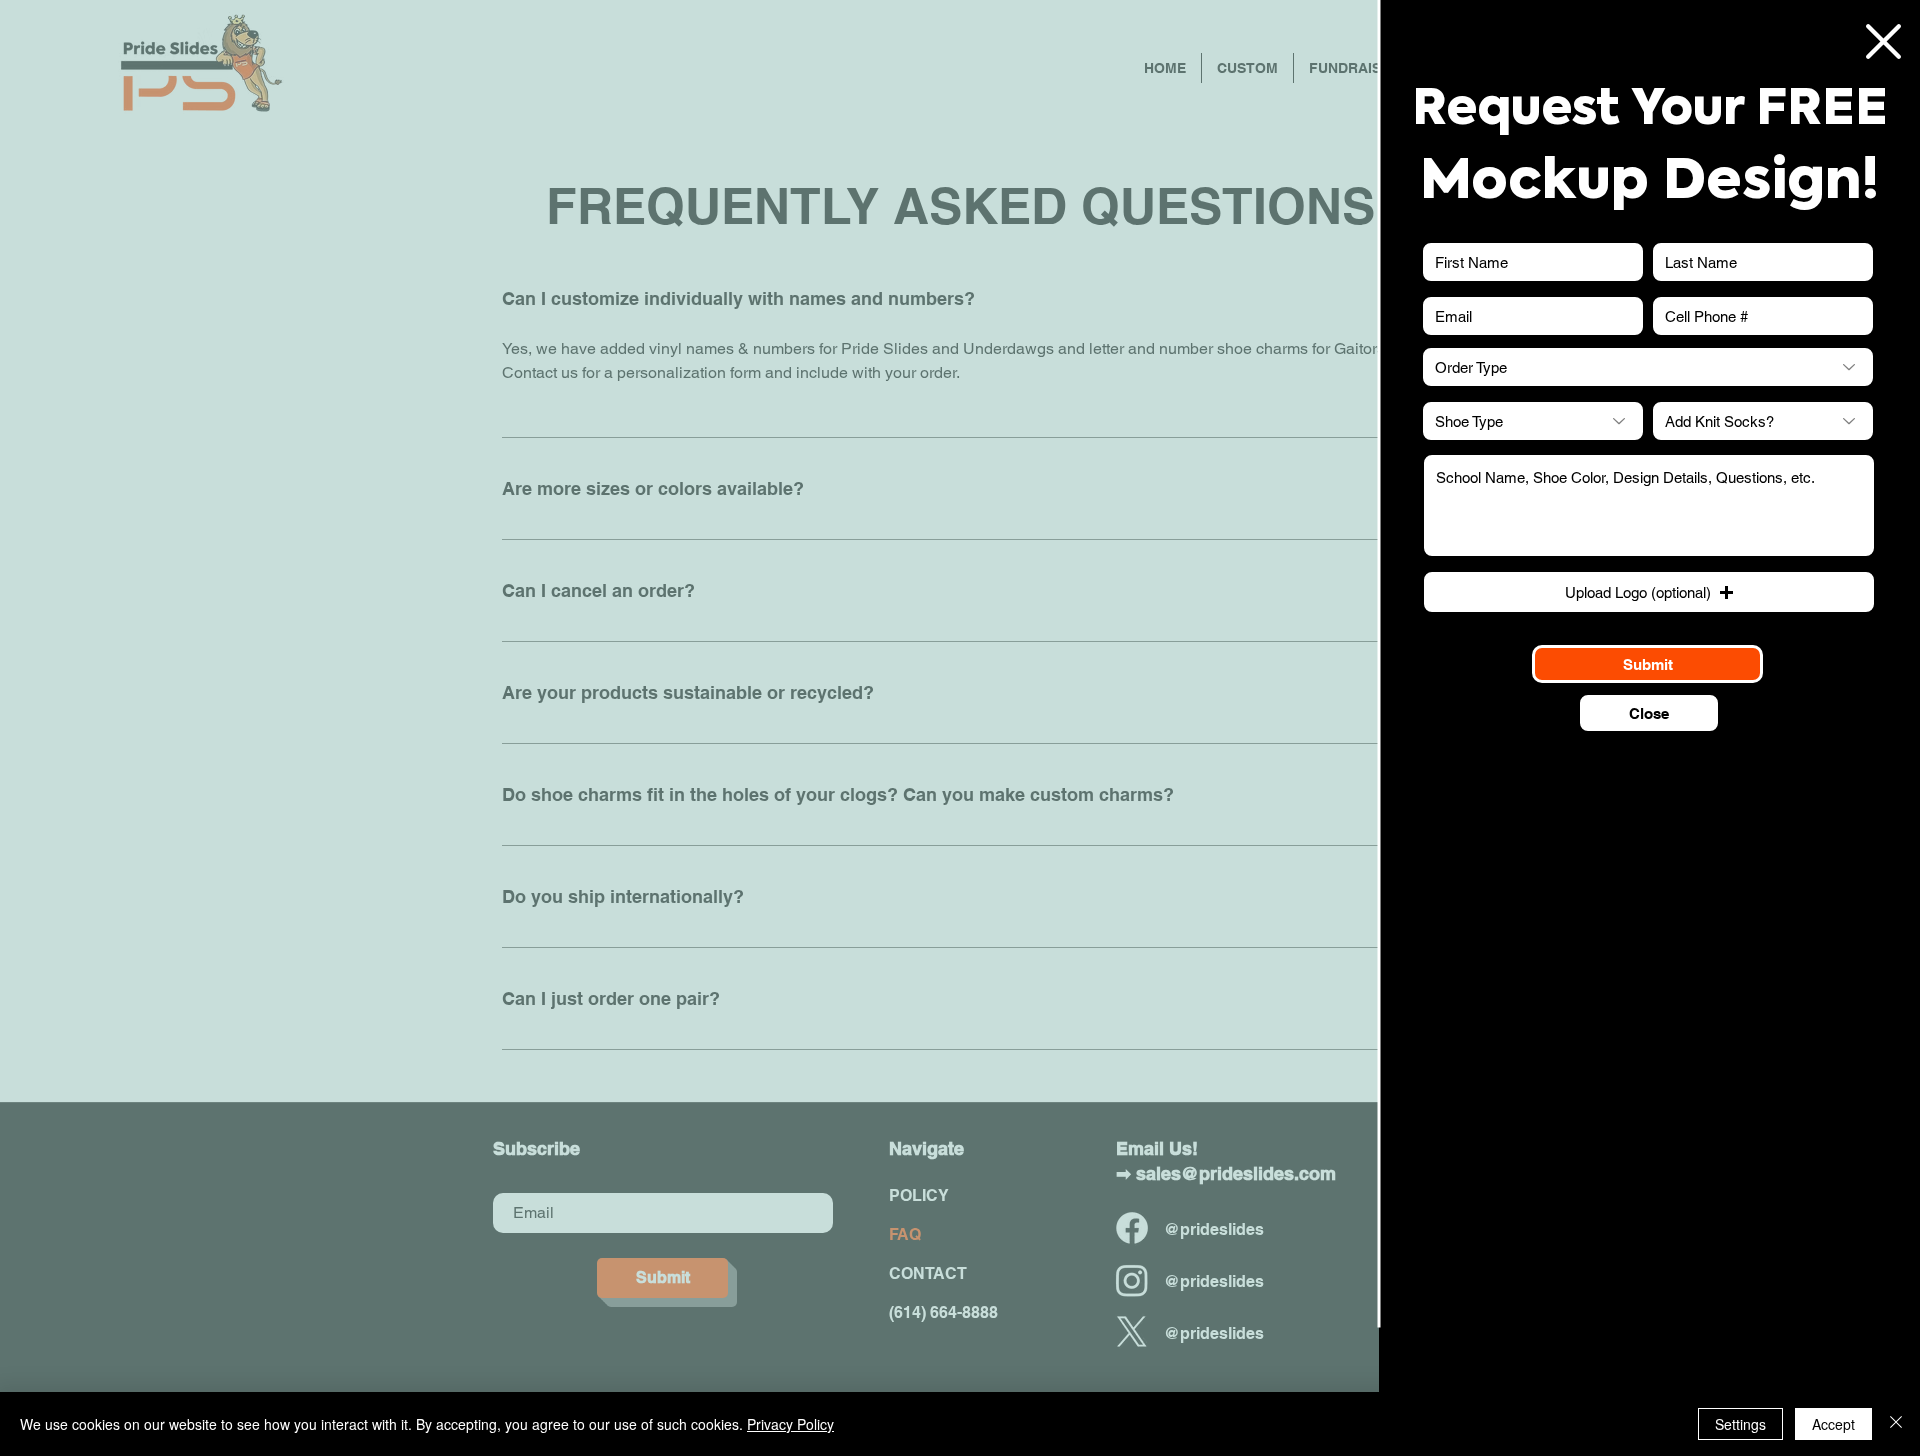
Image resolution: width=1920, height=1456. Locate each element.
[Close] (1896, 1424)
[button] (1883, 41)
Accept (1833, 1424)
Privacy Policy (790, 1424)
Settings (1740, 1424)
